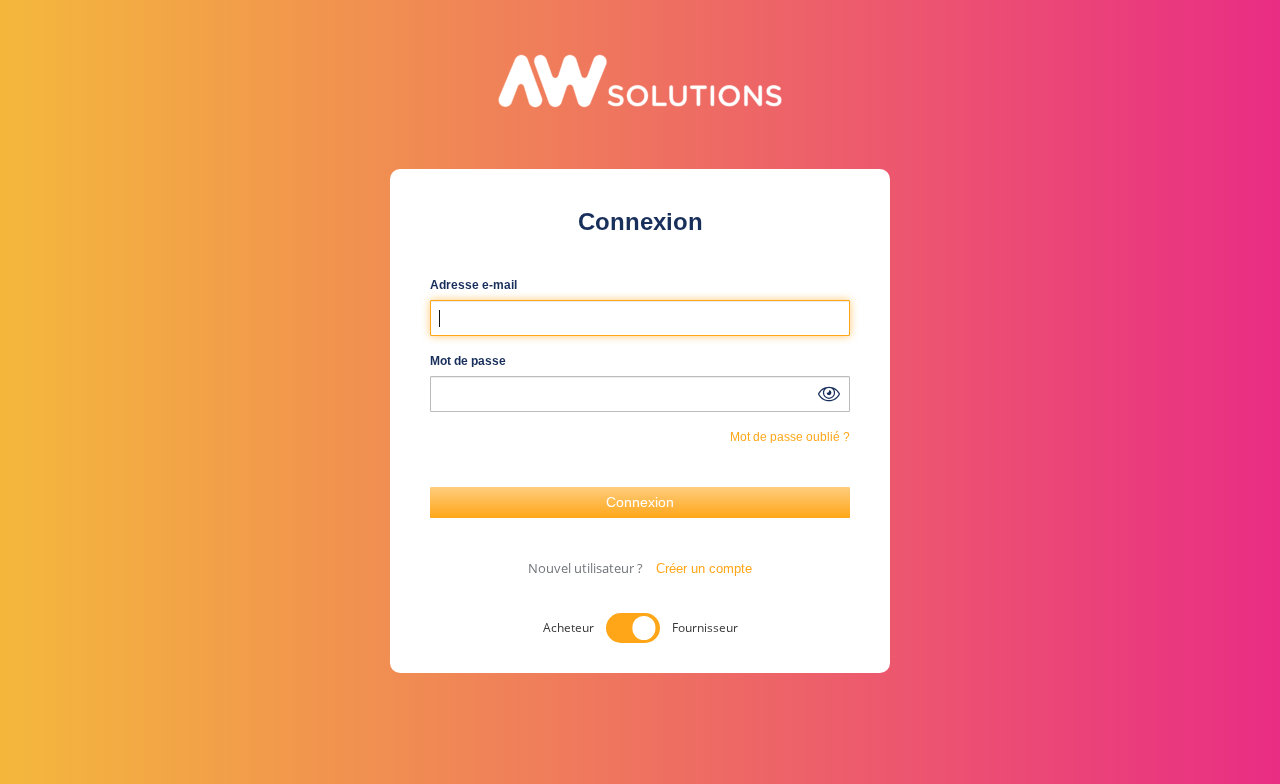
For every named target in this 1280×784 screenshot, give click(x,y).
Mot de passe (468, 361)
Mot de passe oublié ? (790, 437)
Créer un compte (704, 568)
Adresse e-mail (473, 285)
